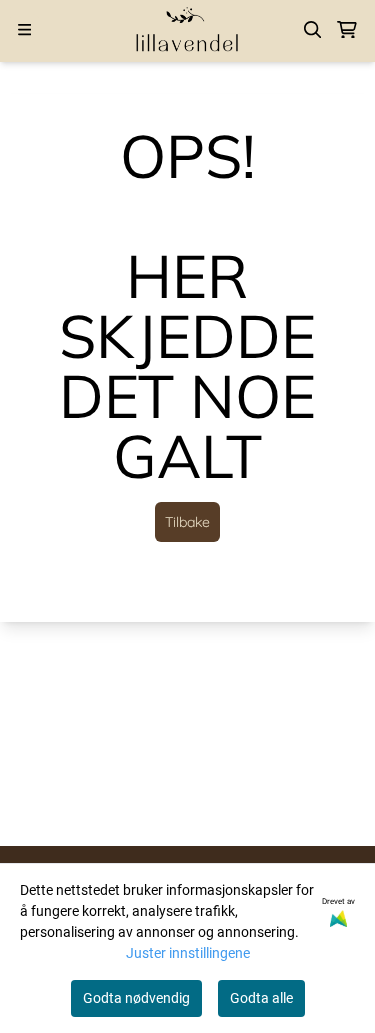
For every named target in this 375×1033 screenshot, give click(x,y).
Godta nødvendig (136, 998)
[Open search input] (313, 30)
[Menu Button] (24, 29)
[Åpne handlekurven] (347, 30)
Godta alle (261, 998)
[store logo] (187, 29)
